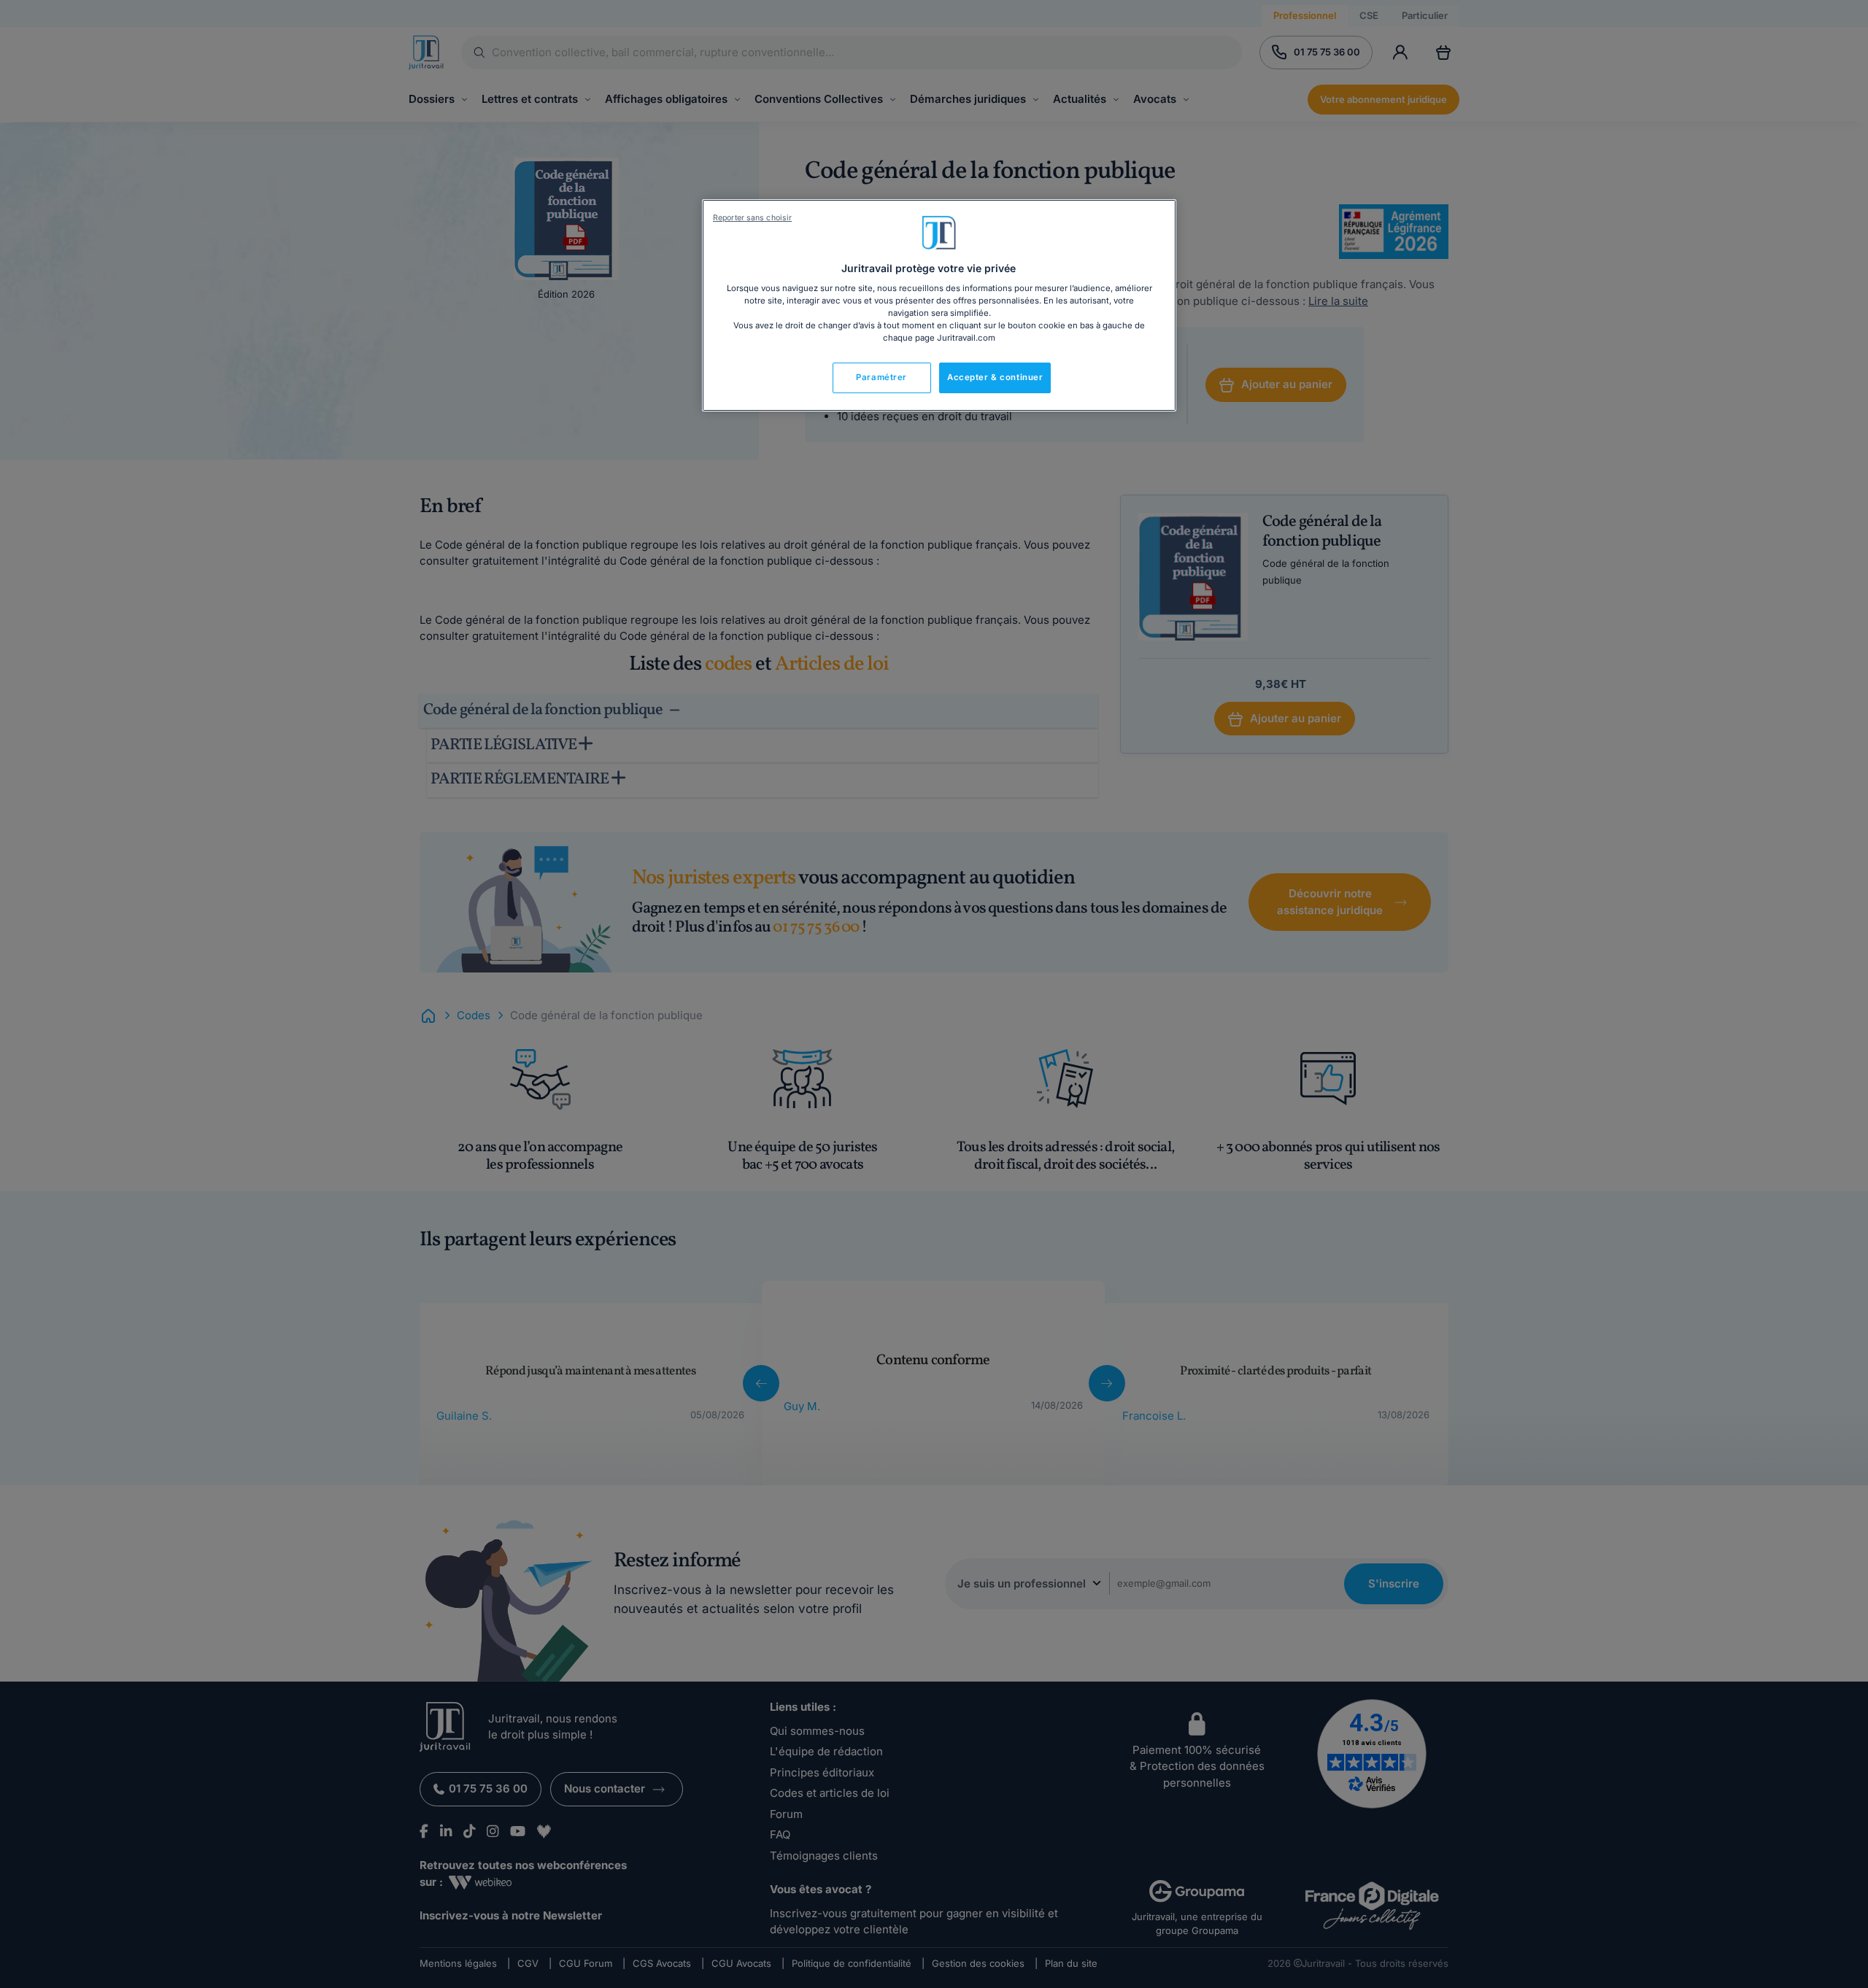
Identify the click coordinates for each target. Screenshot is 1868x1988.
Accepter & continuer (995, 377)
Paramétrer (881, 377)
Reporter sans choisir (752, 218)
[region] (939, 306)
